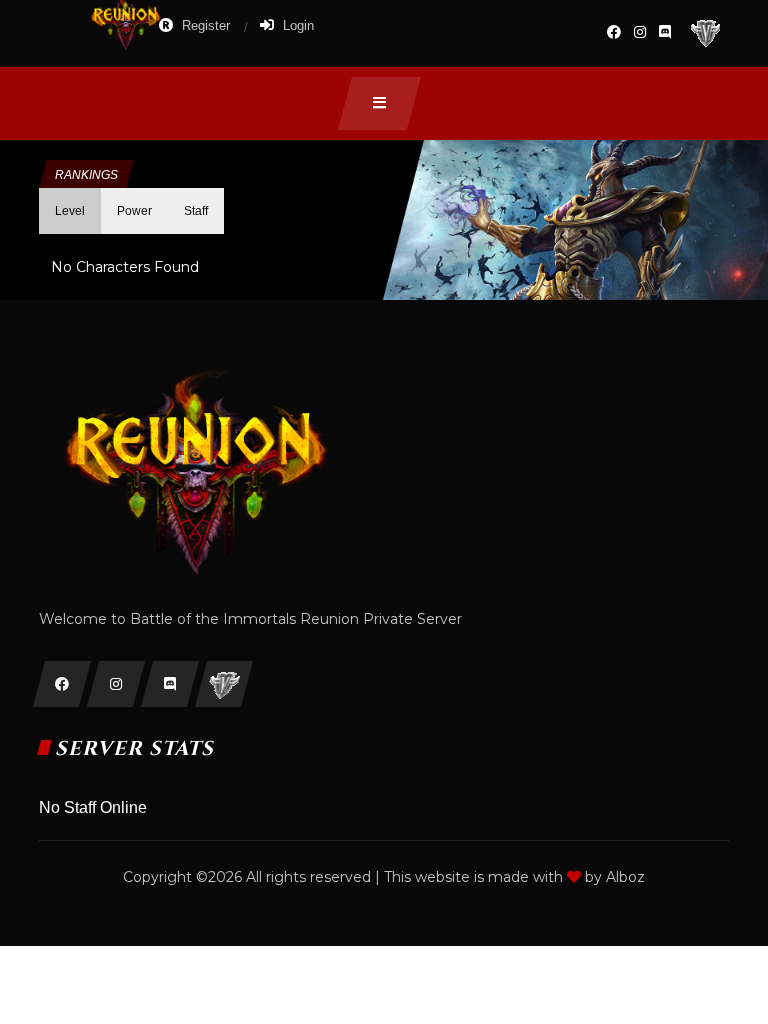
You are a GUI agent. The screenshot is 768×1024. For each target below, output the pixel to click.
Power (134, 211)
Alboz (625, 877)
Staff (196, 211)
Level (70, 211)
